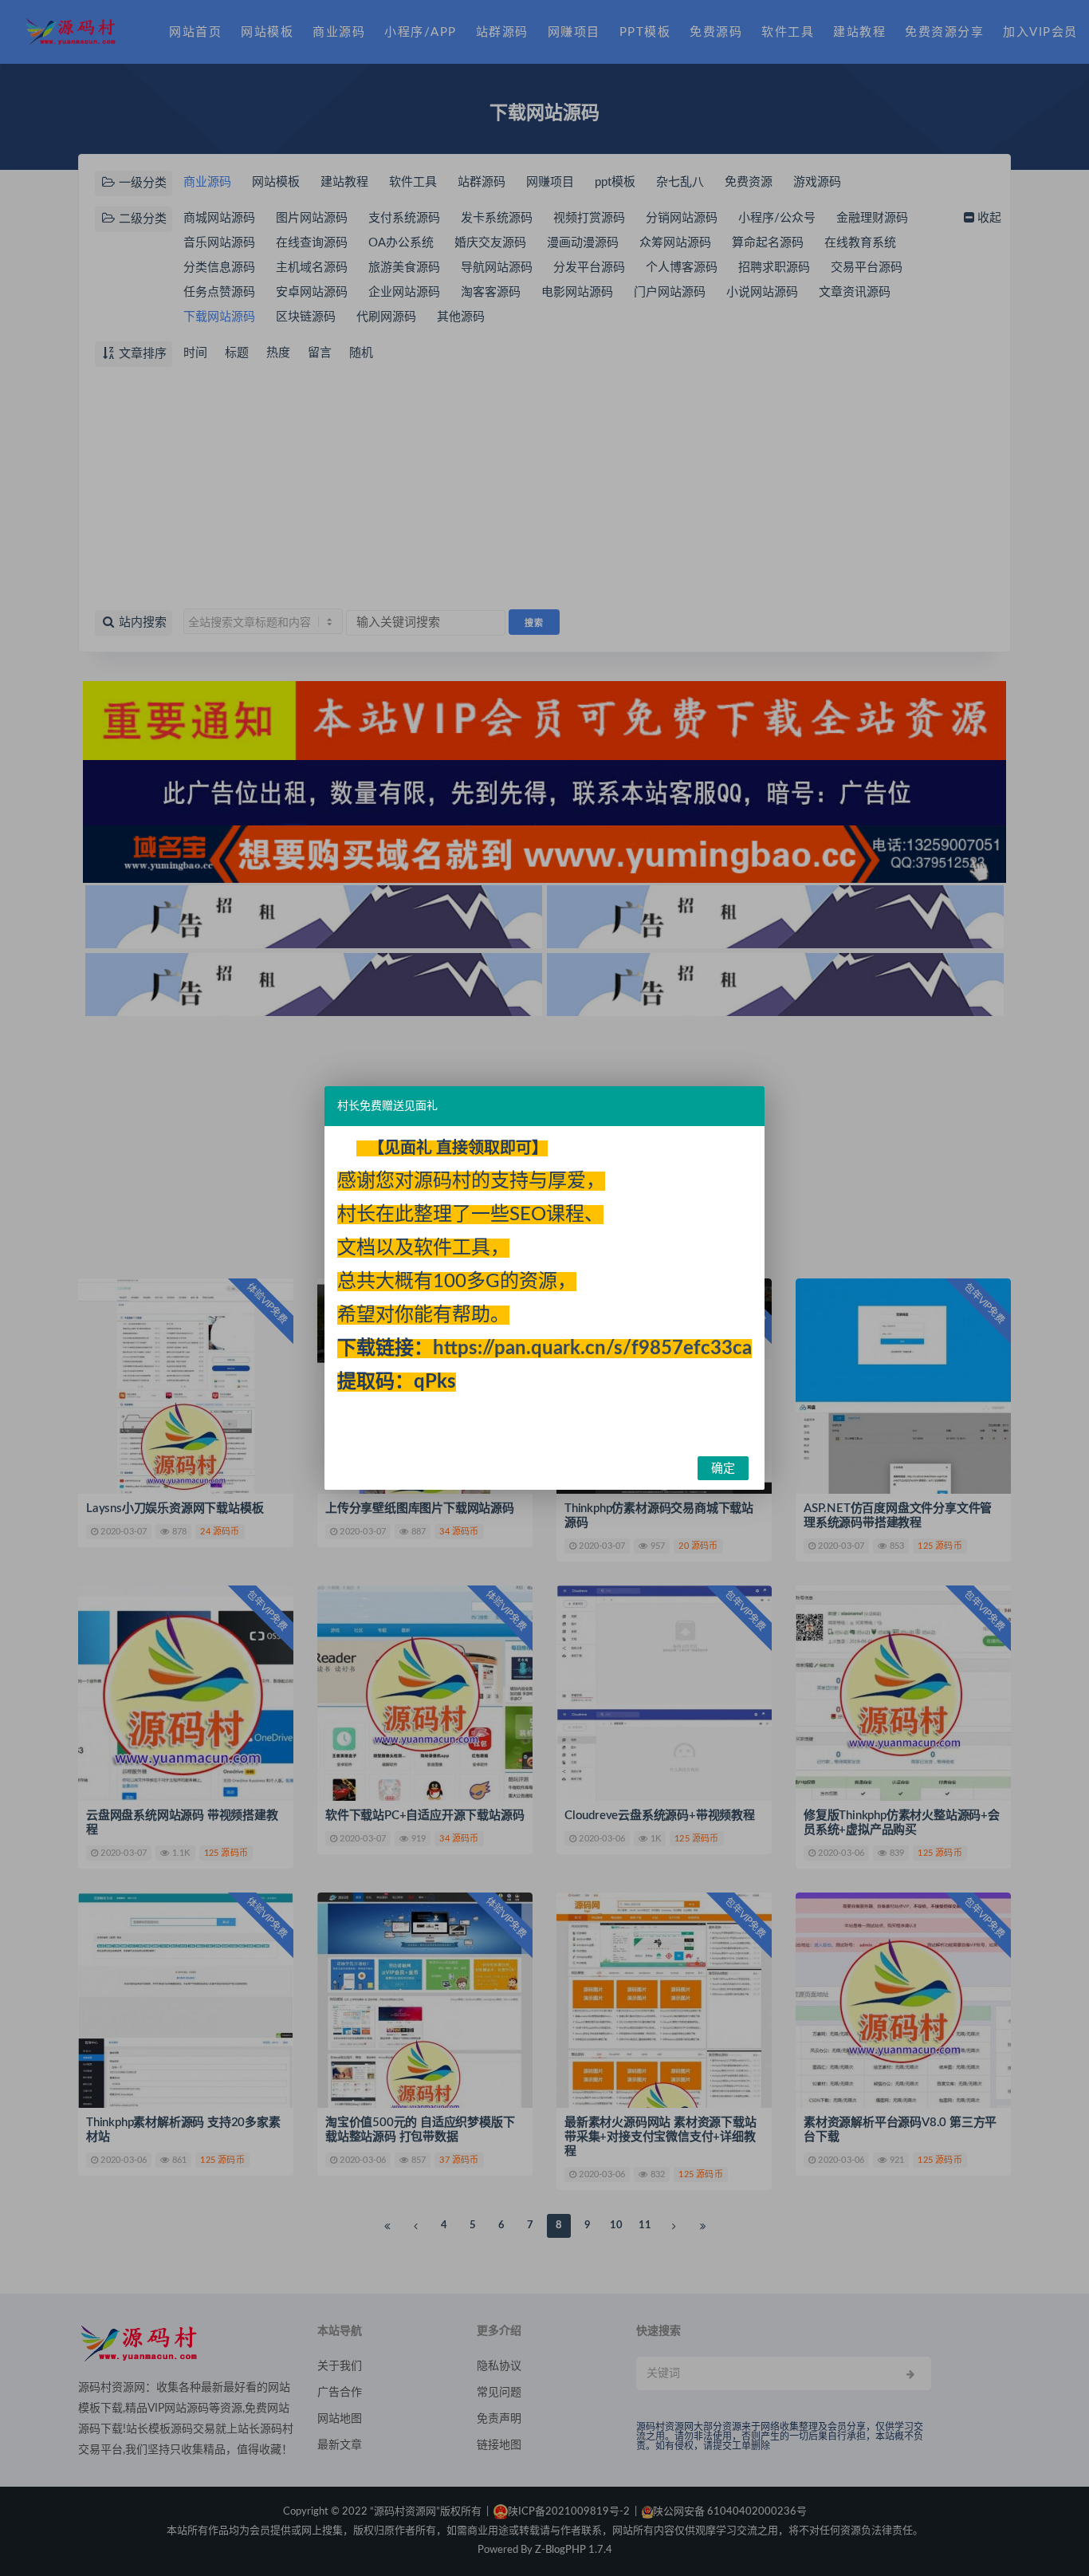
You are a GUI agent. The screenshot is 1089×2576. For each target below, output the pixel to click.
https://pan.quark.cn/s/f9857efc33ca (592, 1349)
